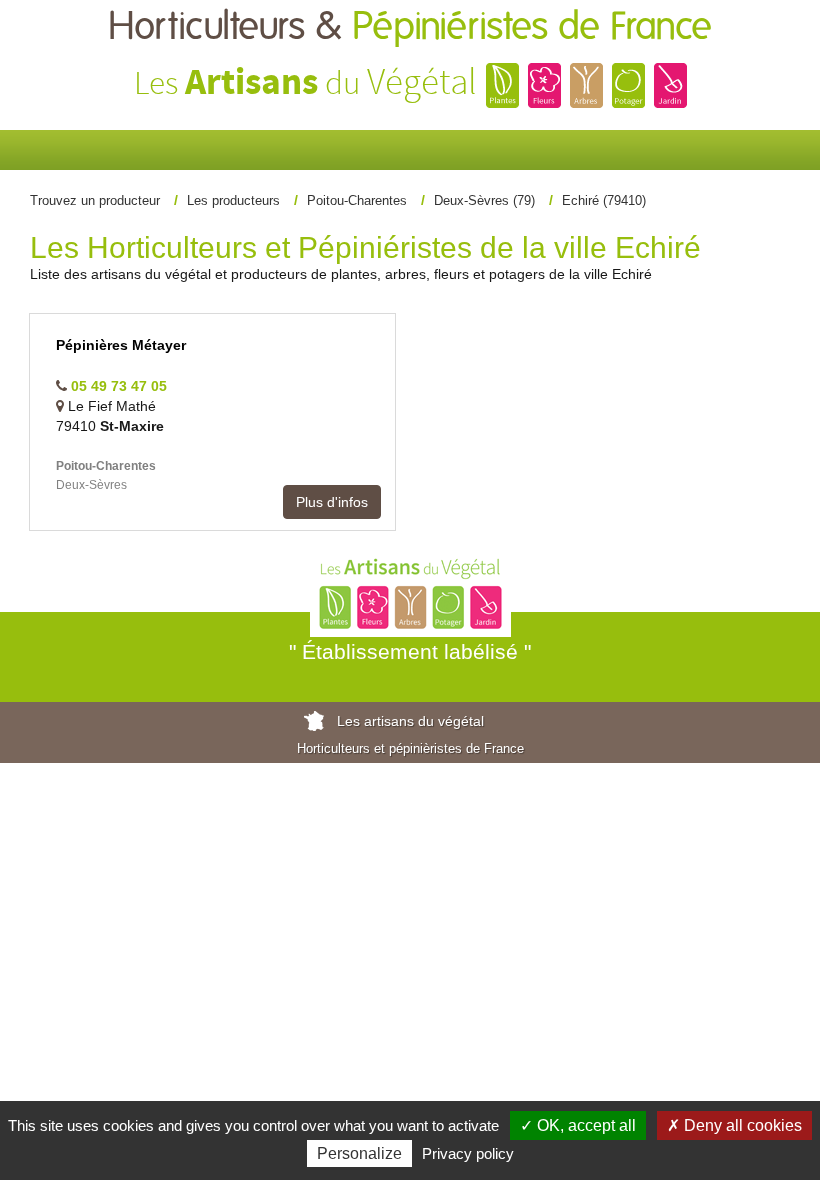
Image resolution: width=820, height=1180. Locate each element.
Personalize (359, 1153)
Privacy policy (468, 1153)
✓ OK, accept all (578, 1125)
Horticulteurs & (410, 27)
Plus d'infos (332, 502)
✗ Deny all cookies (734, 1125)
